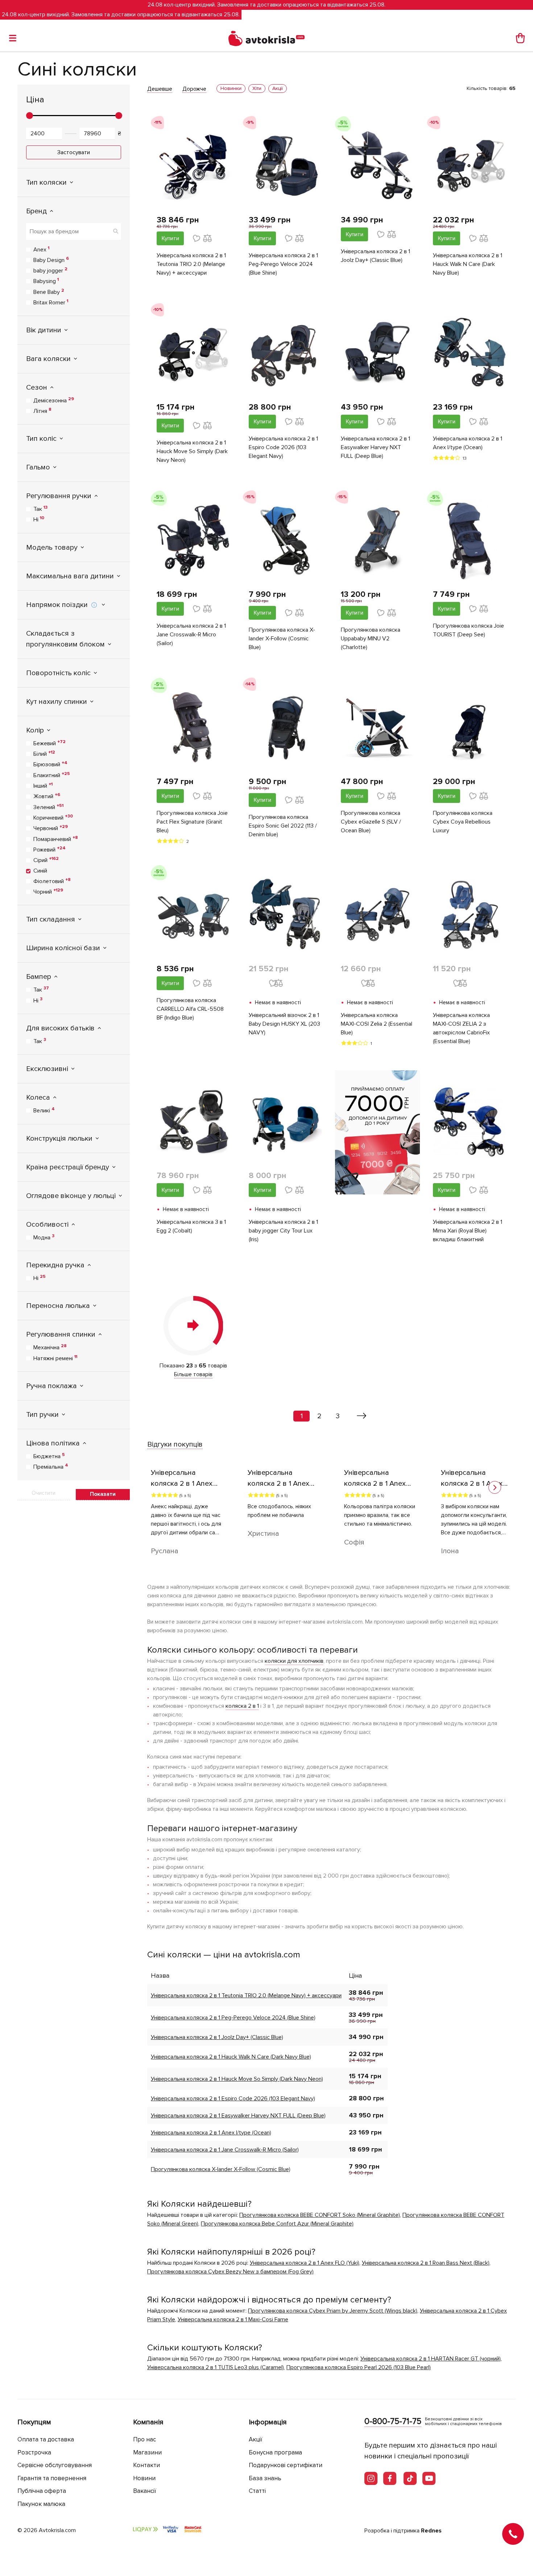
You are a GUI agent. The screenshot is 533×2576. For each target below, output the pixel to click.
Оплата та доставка (46, 2439)
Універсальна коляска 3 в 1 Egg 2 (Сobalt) (191, 1226)
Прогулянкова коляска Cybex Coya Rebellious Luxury (463, 822)
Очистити (44, 1493)
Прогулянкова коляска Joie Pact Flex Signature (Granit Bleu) (192, 822)
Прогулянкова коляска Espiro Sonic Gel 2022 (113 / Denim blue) (283, 826)
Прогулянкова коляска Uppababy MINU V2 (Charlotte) (371, 639)
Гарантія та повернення (52, 2478)
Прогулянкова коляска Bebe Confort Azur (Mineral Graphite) (277, 2224)
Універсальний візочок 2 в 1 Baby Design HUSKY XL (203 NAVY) (284, 1024)
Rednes (431, 2531)
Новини (144, 2478)
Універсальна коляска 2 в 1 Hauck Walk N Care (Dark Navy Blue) (468, 264)
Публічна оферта (42, 2491)
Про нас (144, 2439)
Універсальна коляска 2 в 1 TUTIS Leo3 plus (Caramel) (216, 2367)
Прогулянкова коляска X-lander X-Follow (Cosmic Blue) (282, 639)
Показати (103, 1494)
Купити (170, 238)
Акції (256, 2439)
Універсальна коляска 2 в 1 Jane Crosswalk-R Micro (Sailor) (191, 635)
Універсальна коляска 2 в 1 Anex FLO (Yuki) (305, 2263)
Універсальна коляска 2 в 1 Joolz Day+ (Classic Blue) (375, 256)
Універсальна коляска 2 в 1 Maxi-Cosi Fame (233, 2319)
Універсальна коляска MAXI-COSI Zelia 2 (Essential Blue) (377, 1024)
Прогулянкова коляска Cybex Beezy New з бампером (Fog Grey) (230, 2272)
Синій (40, 871)
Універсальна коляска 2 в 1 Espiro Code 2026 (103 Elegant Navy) (283, 447)
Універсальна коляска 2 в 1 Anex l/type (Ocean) (468, 443)
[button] (495, 1487)
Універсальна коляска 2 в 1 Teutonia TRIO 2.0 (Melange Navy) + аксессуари (191, 264)
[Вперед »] (362, 1416)
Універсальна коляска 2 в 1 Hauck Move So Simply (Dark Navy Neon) (192, 451)
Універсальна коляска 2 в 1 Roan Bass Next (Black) (426, 2263)
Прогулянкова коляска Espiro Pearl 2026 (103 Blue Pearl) (359, 2367)
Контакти (146, 2465)
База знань (265, 2478)
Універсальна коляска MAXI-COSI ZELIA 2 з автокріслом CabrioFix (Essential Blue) (461, 1028)
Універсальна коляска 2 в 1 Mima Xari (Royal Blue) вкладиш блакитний (468, 1231)
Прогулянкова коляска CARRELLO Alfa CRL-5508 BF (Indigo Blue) (190, 1009)
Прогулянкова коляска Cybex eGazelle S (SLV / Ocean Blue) (371, 822)
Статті (257, 2491)
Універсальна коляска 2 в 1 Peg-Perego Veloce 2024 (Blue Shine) (283, 264)
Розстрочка (34, 2452)
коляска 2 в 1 (242, 1706)
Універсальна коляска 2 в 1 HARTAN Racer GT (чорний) (431, 2359)
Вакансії (145, 2491)
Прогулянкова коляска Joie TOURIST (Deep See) (468, 630)
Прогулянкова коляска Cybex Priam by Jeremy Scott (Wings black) (333, 2311)
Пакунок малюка (41, 2504)
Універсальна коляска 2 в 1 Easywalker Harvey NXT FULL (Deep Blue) (375, 447)
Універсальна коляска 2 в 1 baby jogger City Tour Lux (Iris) (283, 1231)
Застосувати (74, 152)
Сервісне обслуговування (55, 2465)
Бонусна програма (275, 2452)
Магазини (147, 2452)
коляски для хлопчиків (294, 1661)
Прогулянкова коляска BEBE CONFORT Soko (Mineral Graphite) (320, 2215)
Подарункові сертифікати (286, 2465)
